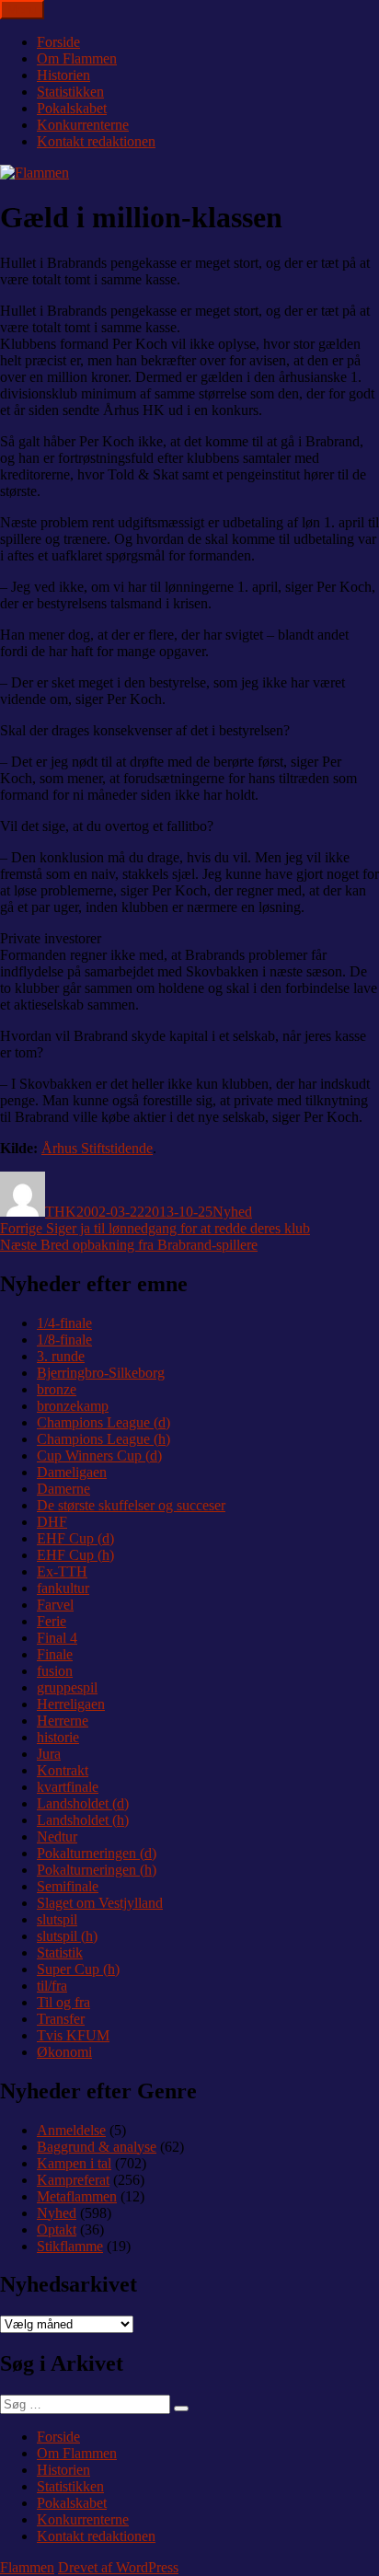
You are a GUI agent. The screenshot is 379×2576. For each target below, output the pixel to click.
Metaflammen (77, 2196)
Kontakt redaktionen (96, 141)
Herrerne (63, 1721)
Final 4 (57, 1638)
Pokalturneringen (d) (97, 1853)
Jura (49, 1754)
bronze (57, 1389)
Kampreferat (73, 2180)
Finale (55, 1654)
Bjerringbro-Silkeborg (101, 1373)
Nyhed (232, 1212)
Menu (22, 10)
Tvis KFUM (73, 2035)
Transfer (61, 2019)
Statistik (60, 1952)
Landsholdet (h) (83, 1820)
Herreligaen (71, 1704)
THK (61, 1212)
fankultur (63, 1588)
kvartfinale (68, 1787)
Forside (58, 42)
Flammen (27, 2567)
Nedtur (57, 1837)
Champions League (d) (103, 1422)
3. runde (61, 1356)
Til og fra (63, 2002)
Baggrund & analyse (97, 2147)
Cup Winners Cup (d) (99, 1455)
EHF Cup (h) (75, 1555)
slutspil (57, 1919)
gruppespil (67, 1687)
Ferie (52, 1621)
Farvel (55, 1605)
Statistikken (70, 92)
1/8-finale (64, 1340)
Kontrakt (63, 1770)
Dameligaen (72, 1472)
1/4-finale (64, 1323)
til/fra (52, 1986)
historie (58, 1737)
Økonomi (64, 2052)
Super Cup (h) (78, 1969)
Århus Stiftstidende (97, 1148)
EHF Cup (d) (75, 1538)
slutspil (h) (67, 1936)
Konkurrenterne (83, 125)
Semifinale (68, 1886)
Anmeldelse (71, 2130)
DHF (52, 1522)
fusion (55, 1671)
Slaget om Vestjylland (100, 1903)
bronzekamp (73, 1406)
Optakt (57, 2229)
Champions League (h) (103, 1439)
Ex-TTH (62, 1571)
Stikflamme (70, 2246)
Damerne (63, 1489)
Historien (63, 75)
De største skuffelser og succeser (131, 1505)
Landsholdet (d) (83, 1803)
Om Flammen (77, 58)
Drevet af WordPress (118, 2567)
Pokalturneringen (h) (97, 1870)
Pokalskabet (72, 108)
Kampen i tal (74, 2163)
